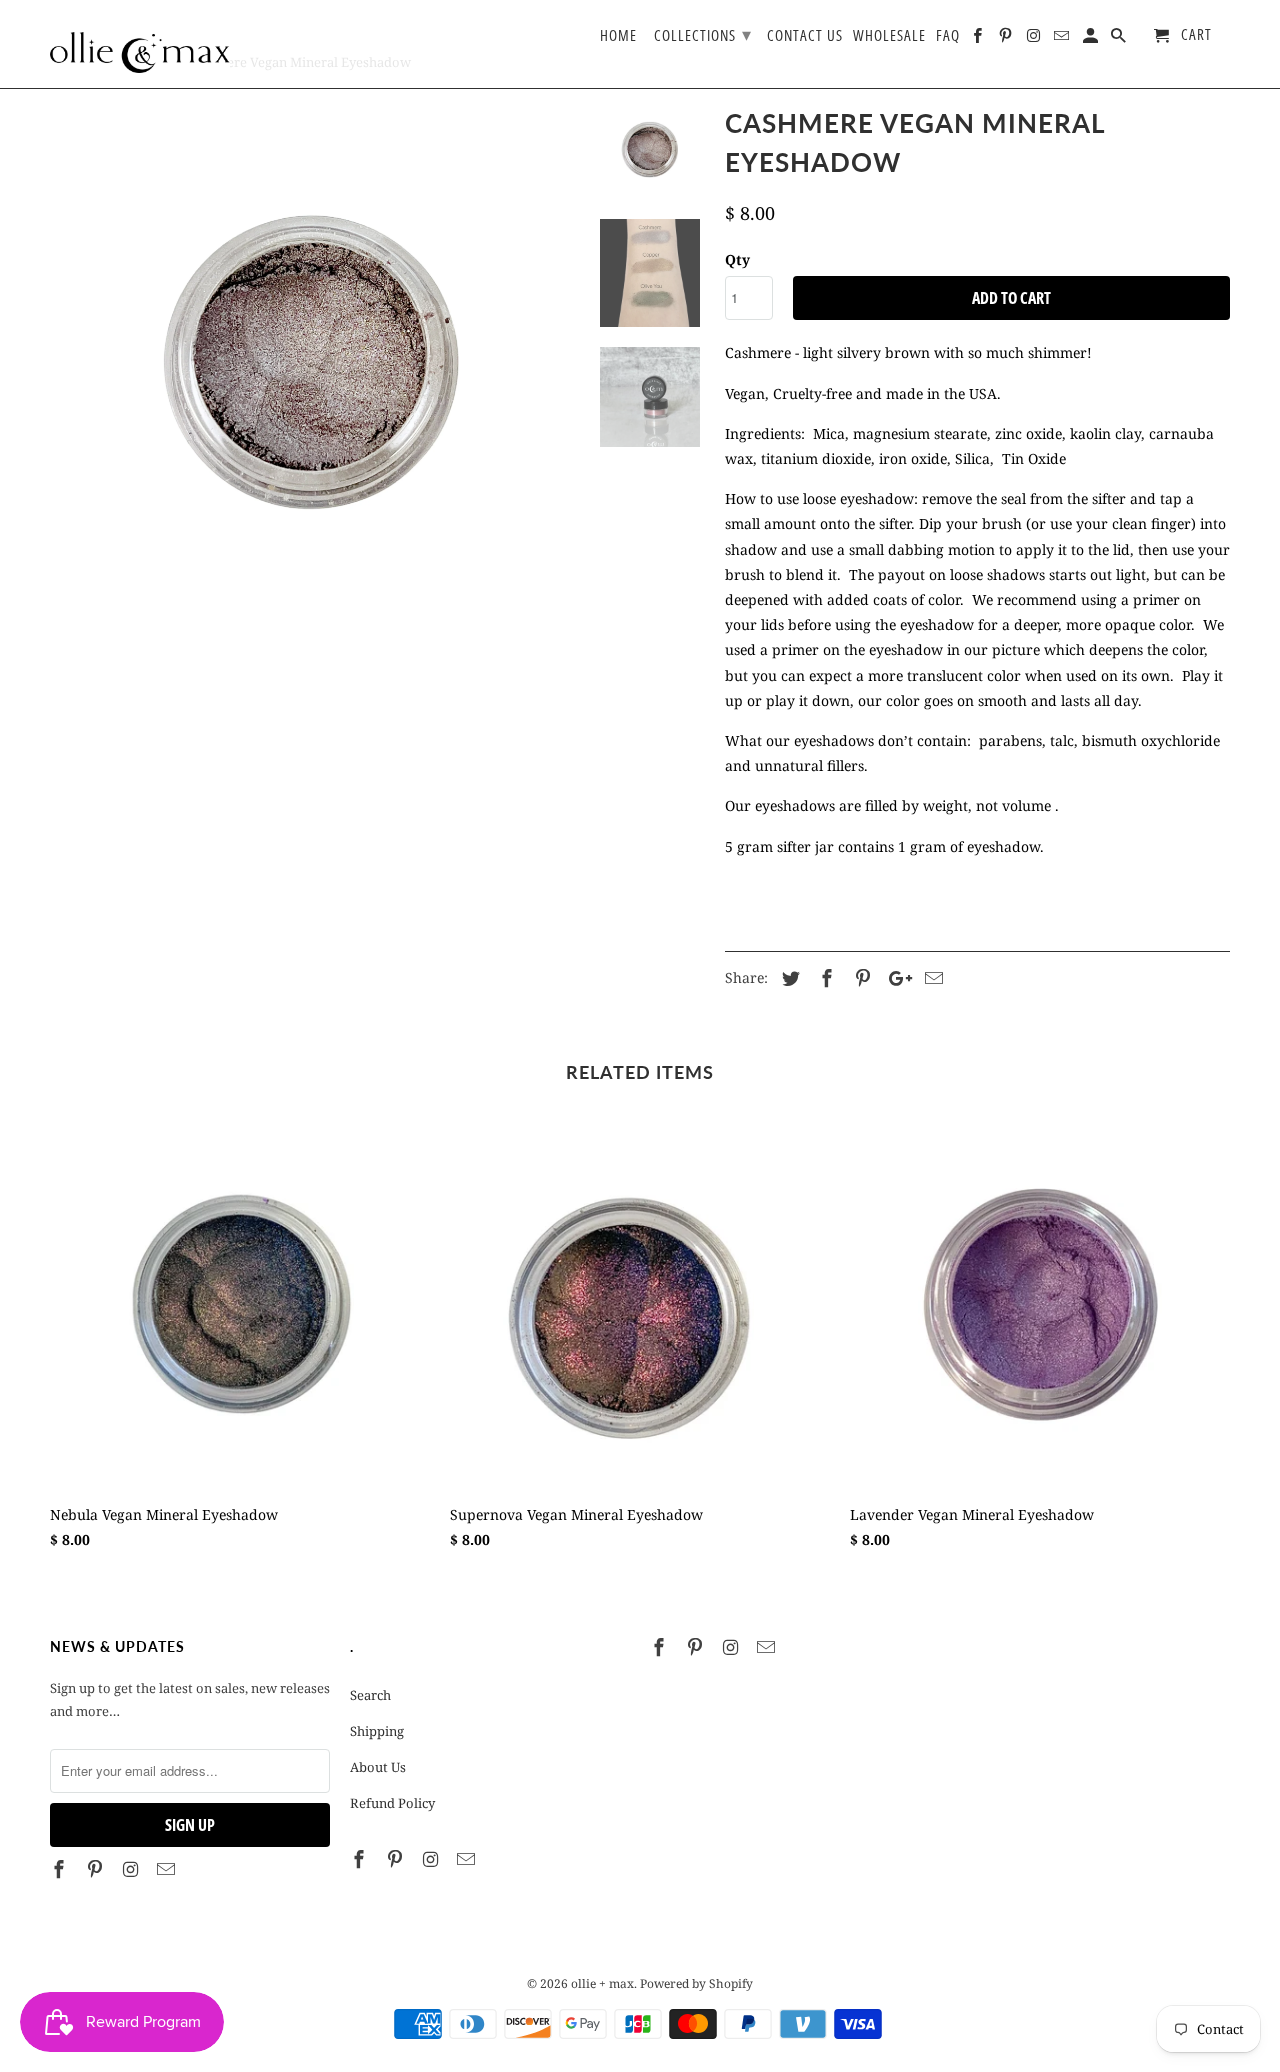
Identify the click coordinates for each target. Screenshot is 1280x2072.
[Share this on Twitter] (788, 978)
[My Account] (1092, 39)
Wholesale (889, 36)
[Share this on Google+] (895, 978)
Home (618, 36)
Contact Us (805, 36)
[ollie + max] (140, 44)
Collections (703, 34)
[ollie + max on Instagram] (133, 1869)
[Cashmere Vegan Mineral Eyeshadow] (312, 362)
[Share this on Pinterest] (860, 978)
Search (370, 1695)
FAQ (948, 36)
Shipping (377, 1731)
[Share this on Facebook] (824, 978)
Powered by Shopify (696, 1983)
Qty (737, 259)
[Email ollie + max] (168, 1869)
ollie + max (602, 1983)
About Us (378, 1767)
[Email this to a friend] (931, 978)
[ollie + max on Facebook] (61, 1869)
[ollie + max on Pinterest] (97, 1869)
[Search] (1120, 39)
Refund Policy (392, 1803)
